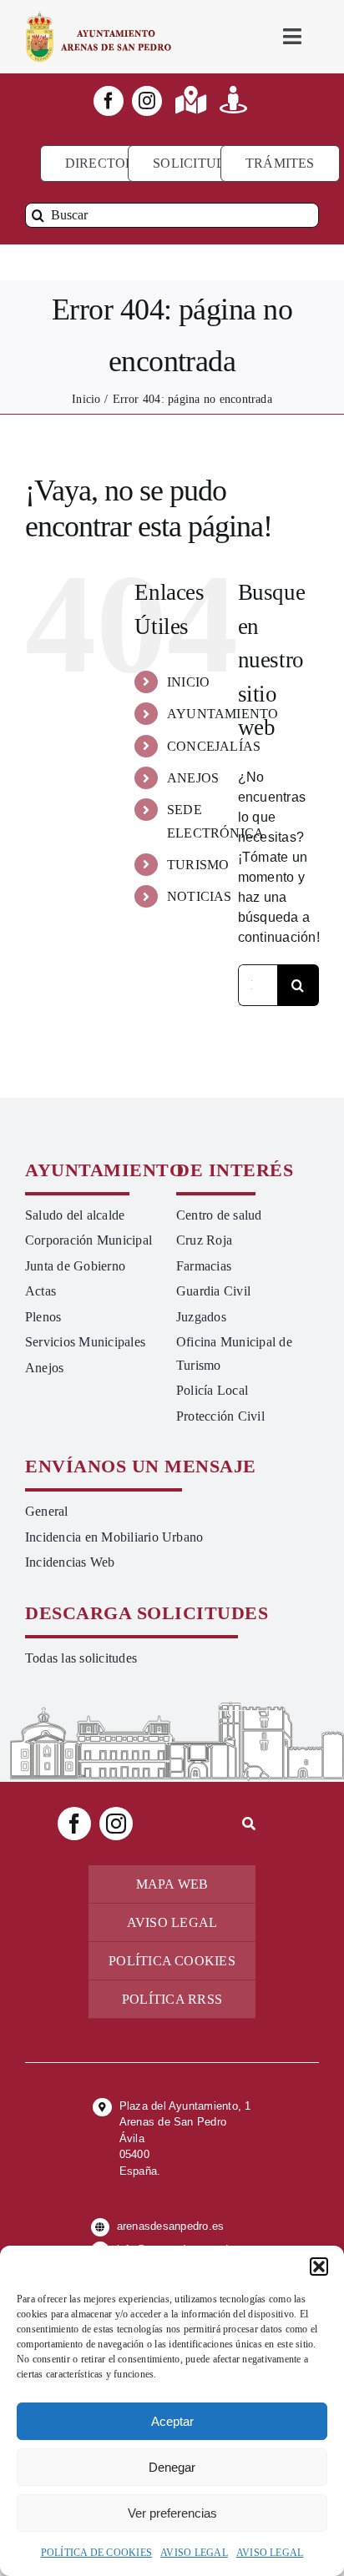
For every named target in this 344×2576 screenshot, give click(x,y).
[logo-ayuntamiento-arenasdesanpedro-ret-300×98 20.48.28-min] (99, 16)
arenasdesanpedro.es (171, 2226)
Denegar (172, 2467)
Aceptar (172, 2421)
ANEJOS (193, 778)
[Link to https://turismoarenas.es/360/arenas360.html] (233, 100)
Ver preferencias (172, 2513)
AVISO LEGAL (194, 2553)
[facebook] (109, 101)
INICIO (188, 682)
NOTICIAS (200, 896)
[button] (319, 2267)
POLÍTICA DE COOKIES (97, 2553)
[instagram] (147, 101)
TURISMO (198, 865)
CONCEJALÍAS (214, 746)
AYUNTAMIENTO (223, 714)
